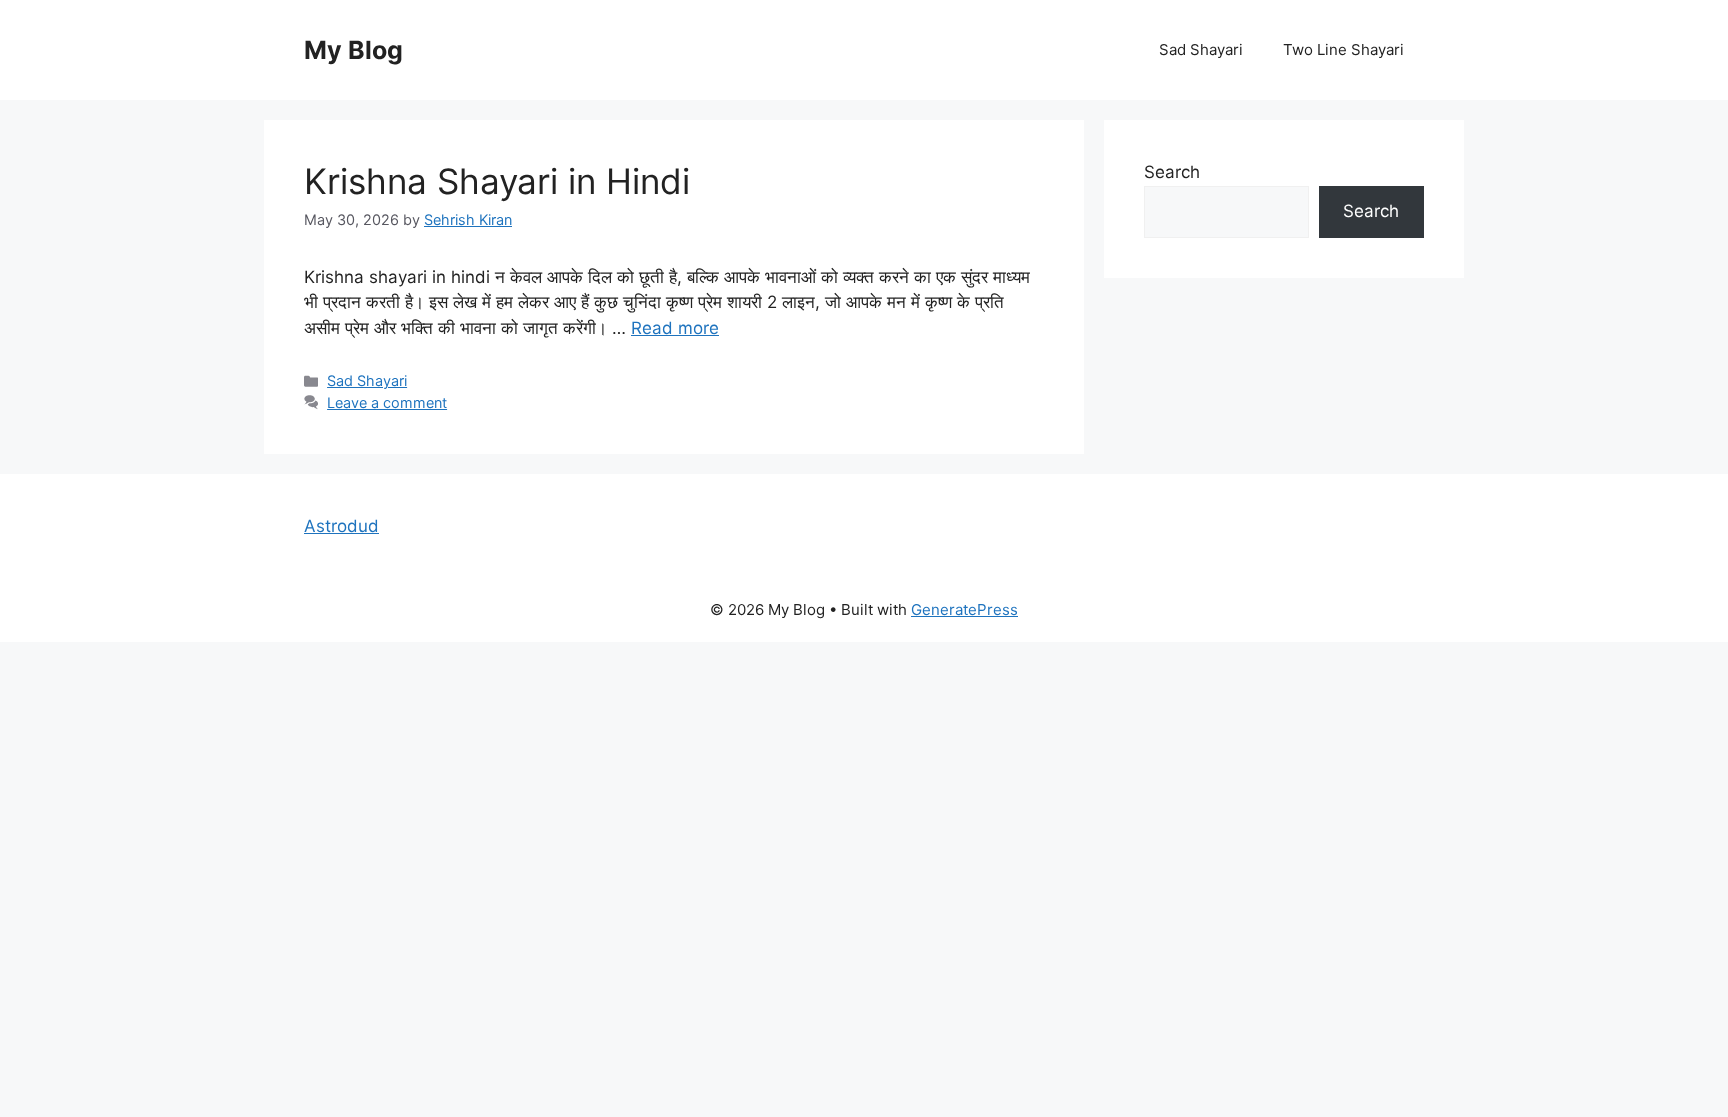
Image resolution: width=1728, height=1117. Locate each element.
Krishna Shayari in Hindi (497, 181)
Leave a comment (387, 402)
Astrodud (341, 526)
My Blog (353, 50)
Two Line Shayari (1343, 49)
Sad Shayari (1201, 49)
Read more (675, 328)
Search (1172, 172)
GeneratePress (964, 609)
